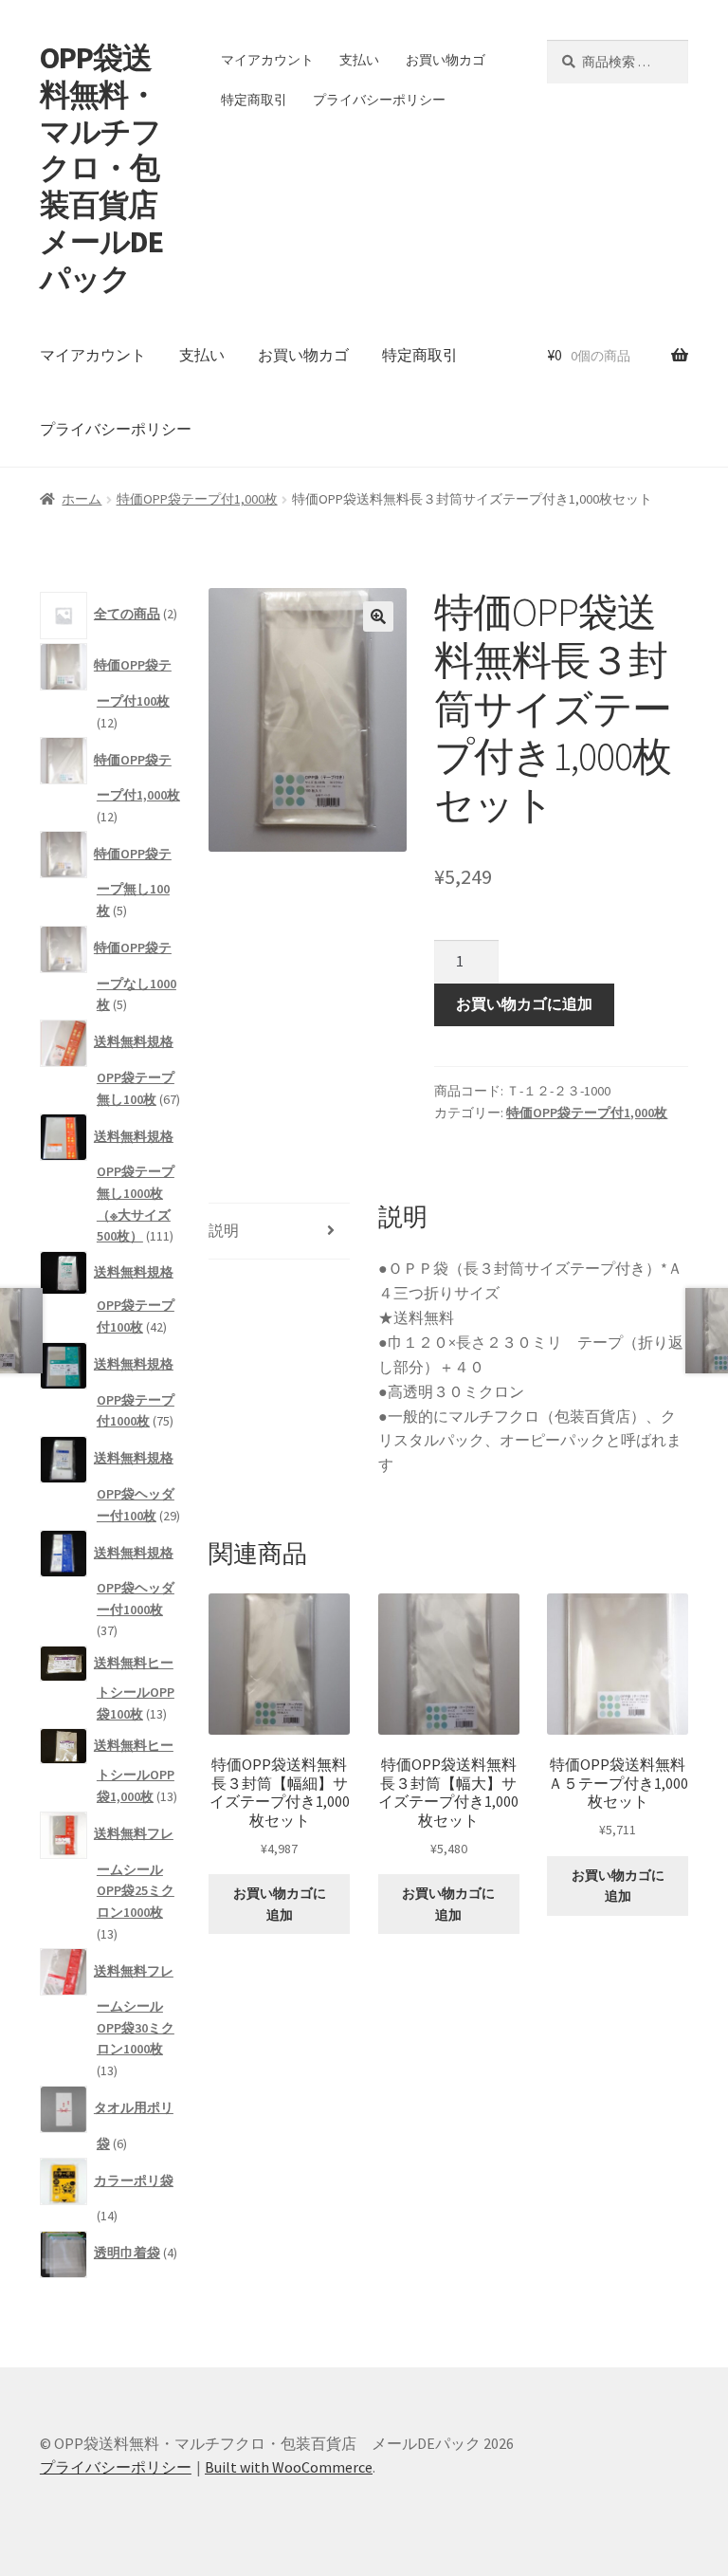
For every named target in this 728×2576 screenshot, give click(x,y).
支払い (359, 60)
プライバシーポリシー (379, 100)
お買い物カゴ (446, 60)
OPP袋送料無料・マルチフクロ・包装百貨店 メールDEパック (113, 168)
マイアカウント (267, 60)
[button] (378, 616)
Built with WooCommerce (289, 2467)
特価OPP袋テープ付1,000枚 (197, 499)
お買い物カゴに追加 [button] (280, 1904)
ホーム (82, 499)
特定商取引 (254, 100)
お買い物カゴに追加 (524, 1003)
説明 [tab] (224, 1230)
